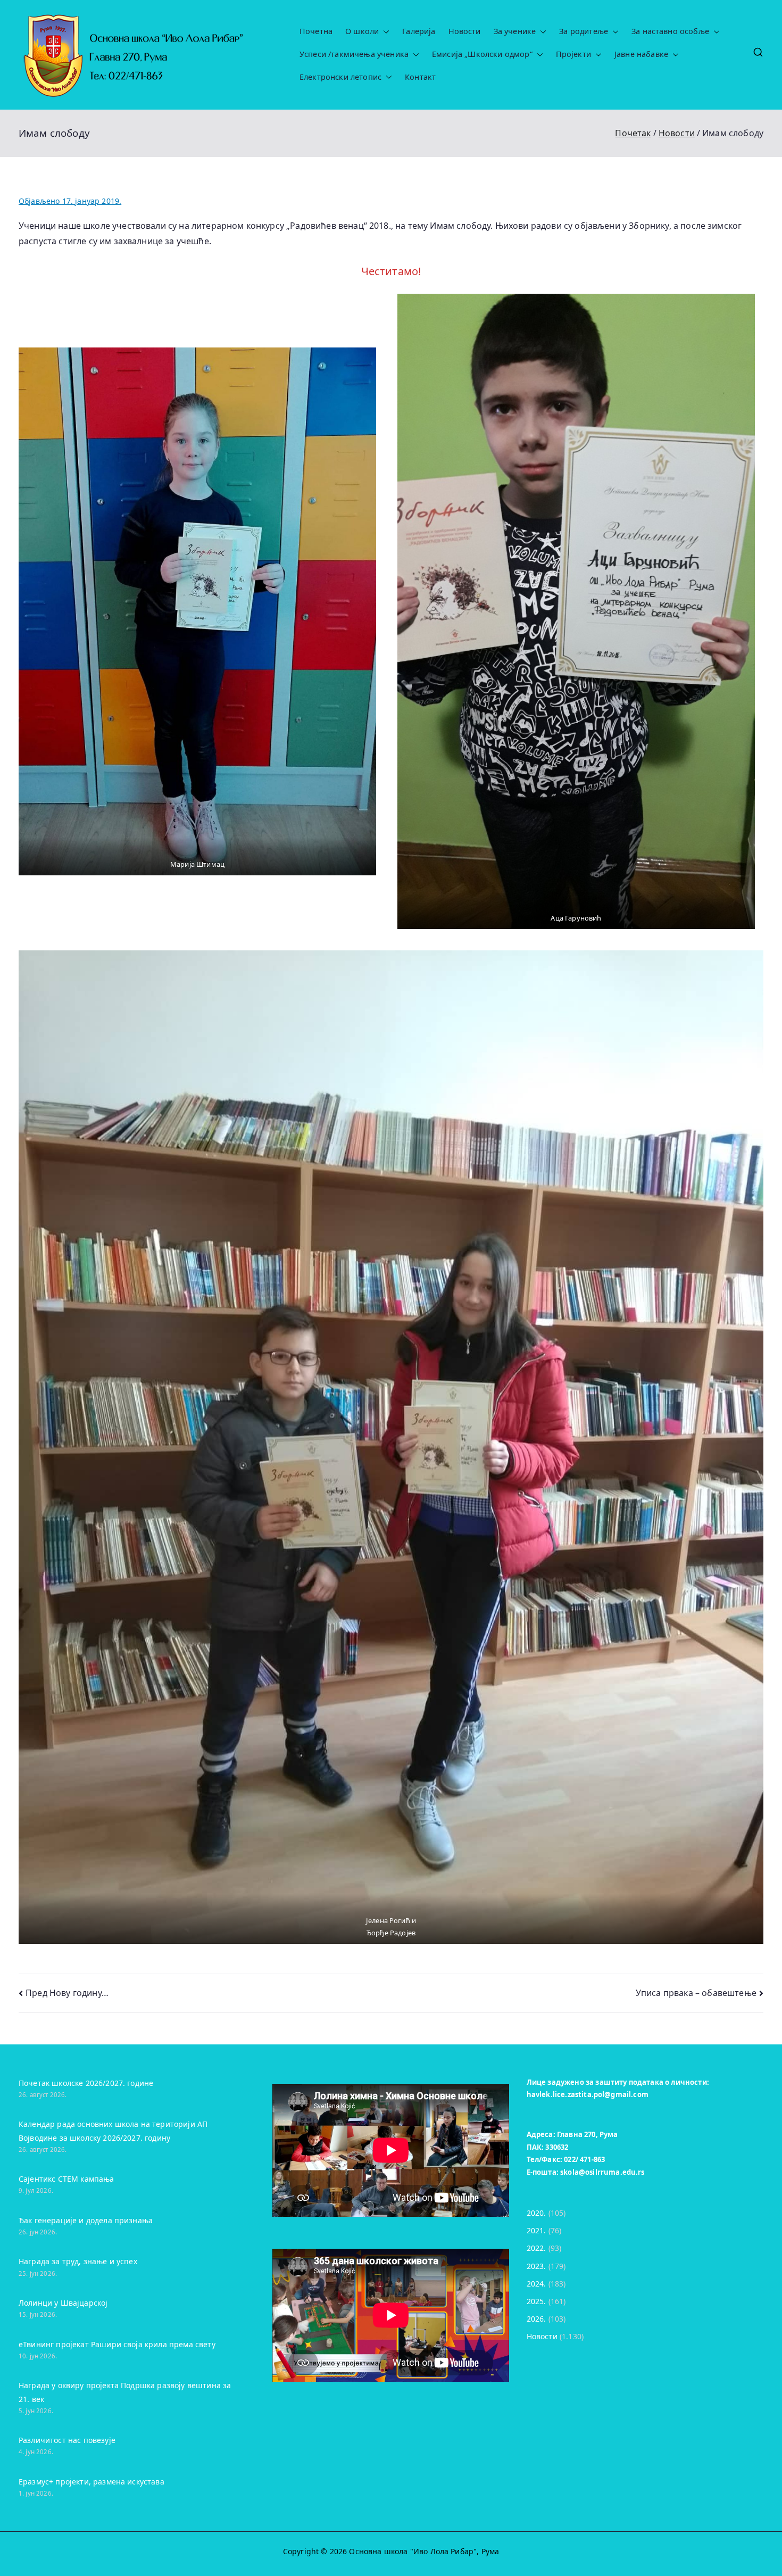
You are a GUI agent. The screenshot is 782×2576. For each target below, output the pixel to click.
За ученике (515, 31)
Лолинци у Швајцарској (63, 2303)
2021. (536, 2230)
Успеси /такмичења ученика (354, 54)
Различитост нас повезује (67, 2440)
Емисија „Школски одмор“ (482, 54)
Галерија (419, 31)
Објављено (70, 201)
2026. (536, 2319)
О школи (362, 31)
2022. (536, 2248)
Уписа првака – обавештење (696, 1993)
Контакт (420, 77)
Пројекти (573, 54)
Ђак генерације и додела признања (86, 2220)
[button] (384, 32)
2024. (536, 2284)
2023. (536, 2266)
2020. (536, 2213)
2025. (536, 2301)
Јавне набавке (641, 54)
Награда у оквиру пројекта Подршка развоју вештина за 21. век (125, 2392)
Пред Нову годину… (67, 1993)
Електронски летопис (340, 77)
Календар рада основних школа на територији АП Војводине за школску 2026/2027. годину (113, 2131)
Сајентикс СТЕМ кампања (66, 2179)
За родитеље (584, 31)
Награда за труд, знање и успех (78, 2261)
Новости (465, 31)
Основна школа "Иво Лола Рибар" (413, 2551)
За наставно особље (670, 31)
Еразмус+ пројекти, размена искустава (91, 2482)
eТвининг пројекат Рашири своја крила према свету (117, 2344)
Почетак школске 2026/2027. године (86, 2083)
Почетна (316, 31)
